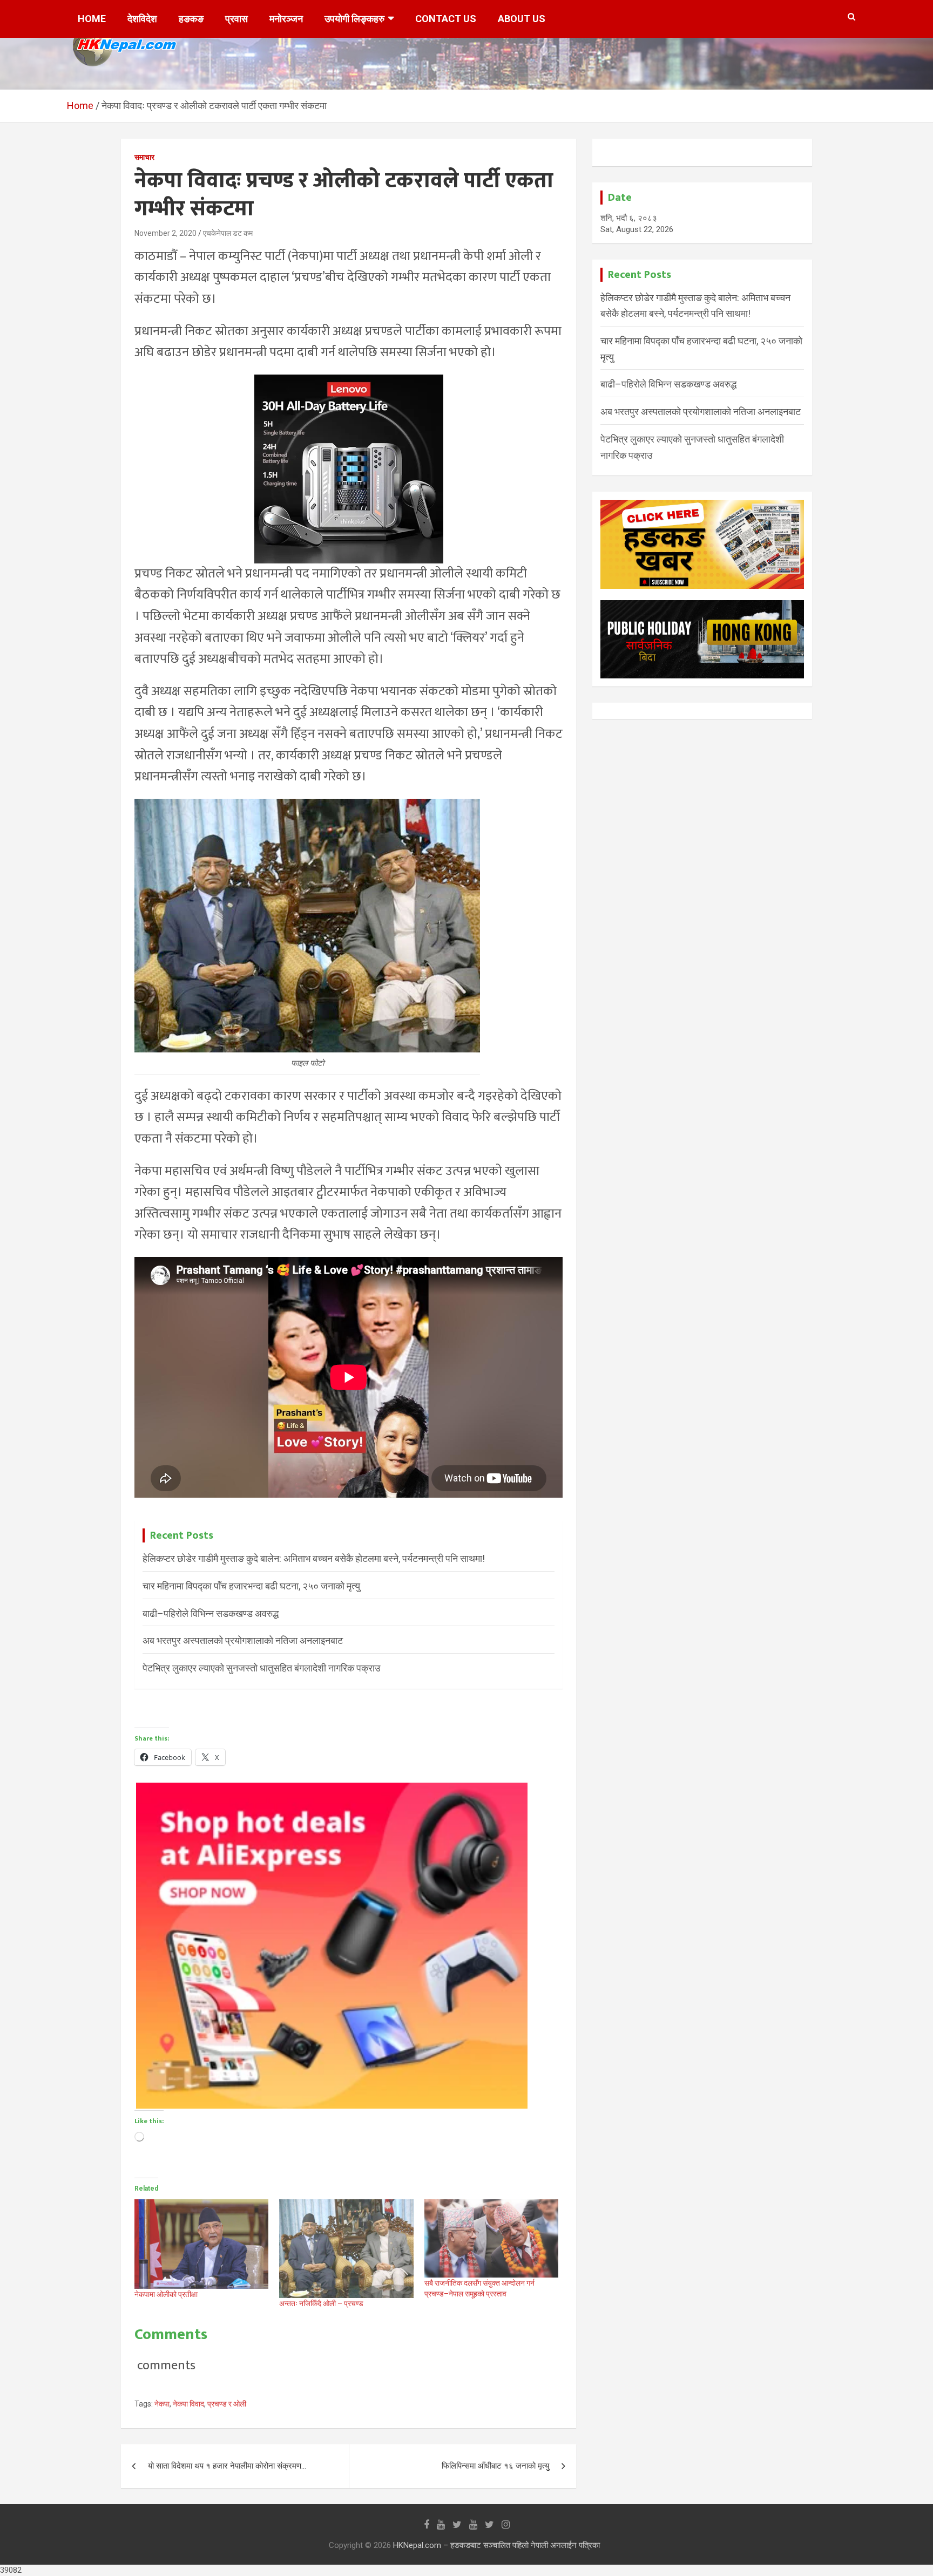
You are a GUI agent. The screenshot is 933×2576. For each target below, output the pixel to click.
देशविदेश (142, 19)
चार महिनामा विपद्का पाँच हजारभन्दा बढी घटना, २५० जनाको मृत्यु (251, 1586)
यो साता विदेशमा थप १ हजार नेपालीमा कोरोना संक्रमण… (227, 2466)
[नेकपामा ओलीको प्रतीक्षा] (201, 2244)
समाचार (144, 157)
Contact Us (446, 19)
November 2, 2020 (165, 233)
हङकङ (191, 19)
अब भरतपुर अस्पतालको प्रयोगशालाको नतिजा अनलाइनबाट (243, 1640)
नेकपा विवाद (188, 2404)
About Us (522, 19)
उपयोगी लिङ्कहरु (354, 19)
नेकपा (162, 2404)
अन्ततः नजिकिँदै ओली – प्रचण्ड (321, 2303)
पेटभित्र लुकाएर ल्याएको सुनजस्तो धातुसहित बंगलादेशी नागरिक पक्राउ (261, 1668)
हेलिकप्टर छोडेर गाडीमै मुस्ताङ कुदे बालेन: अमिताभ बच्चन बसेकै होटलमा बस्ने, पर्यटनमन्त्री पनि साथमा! (314, 1558)
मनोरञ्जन (286, 19)
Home (92, 19)
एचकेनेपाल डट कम (228, 233)
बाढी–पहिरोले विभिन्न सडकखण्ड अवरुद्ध (211, 1613)
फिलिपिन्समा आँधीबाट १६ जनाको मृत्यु (495, 2466)
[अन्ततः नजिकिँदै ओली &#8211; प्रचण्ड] (346, 2248)
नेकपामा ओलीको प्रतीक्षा (166, 2294)
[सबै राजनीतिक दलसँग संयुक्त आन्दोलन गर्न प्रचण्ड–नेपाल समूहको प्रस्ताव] (491, 2238)
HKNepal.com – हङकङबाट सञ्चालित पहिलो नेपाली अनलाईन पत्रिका (496, 2545)
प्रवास (236, 19)
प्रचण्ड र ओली (227, 2404)
